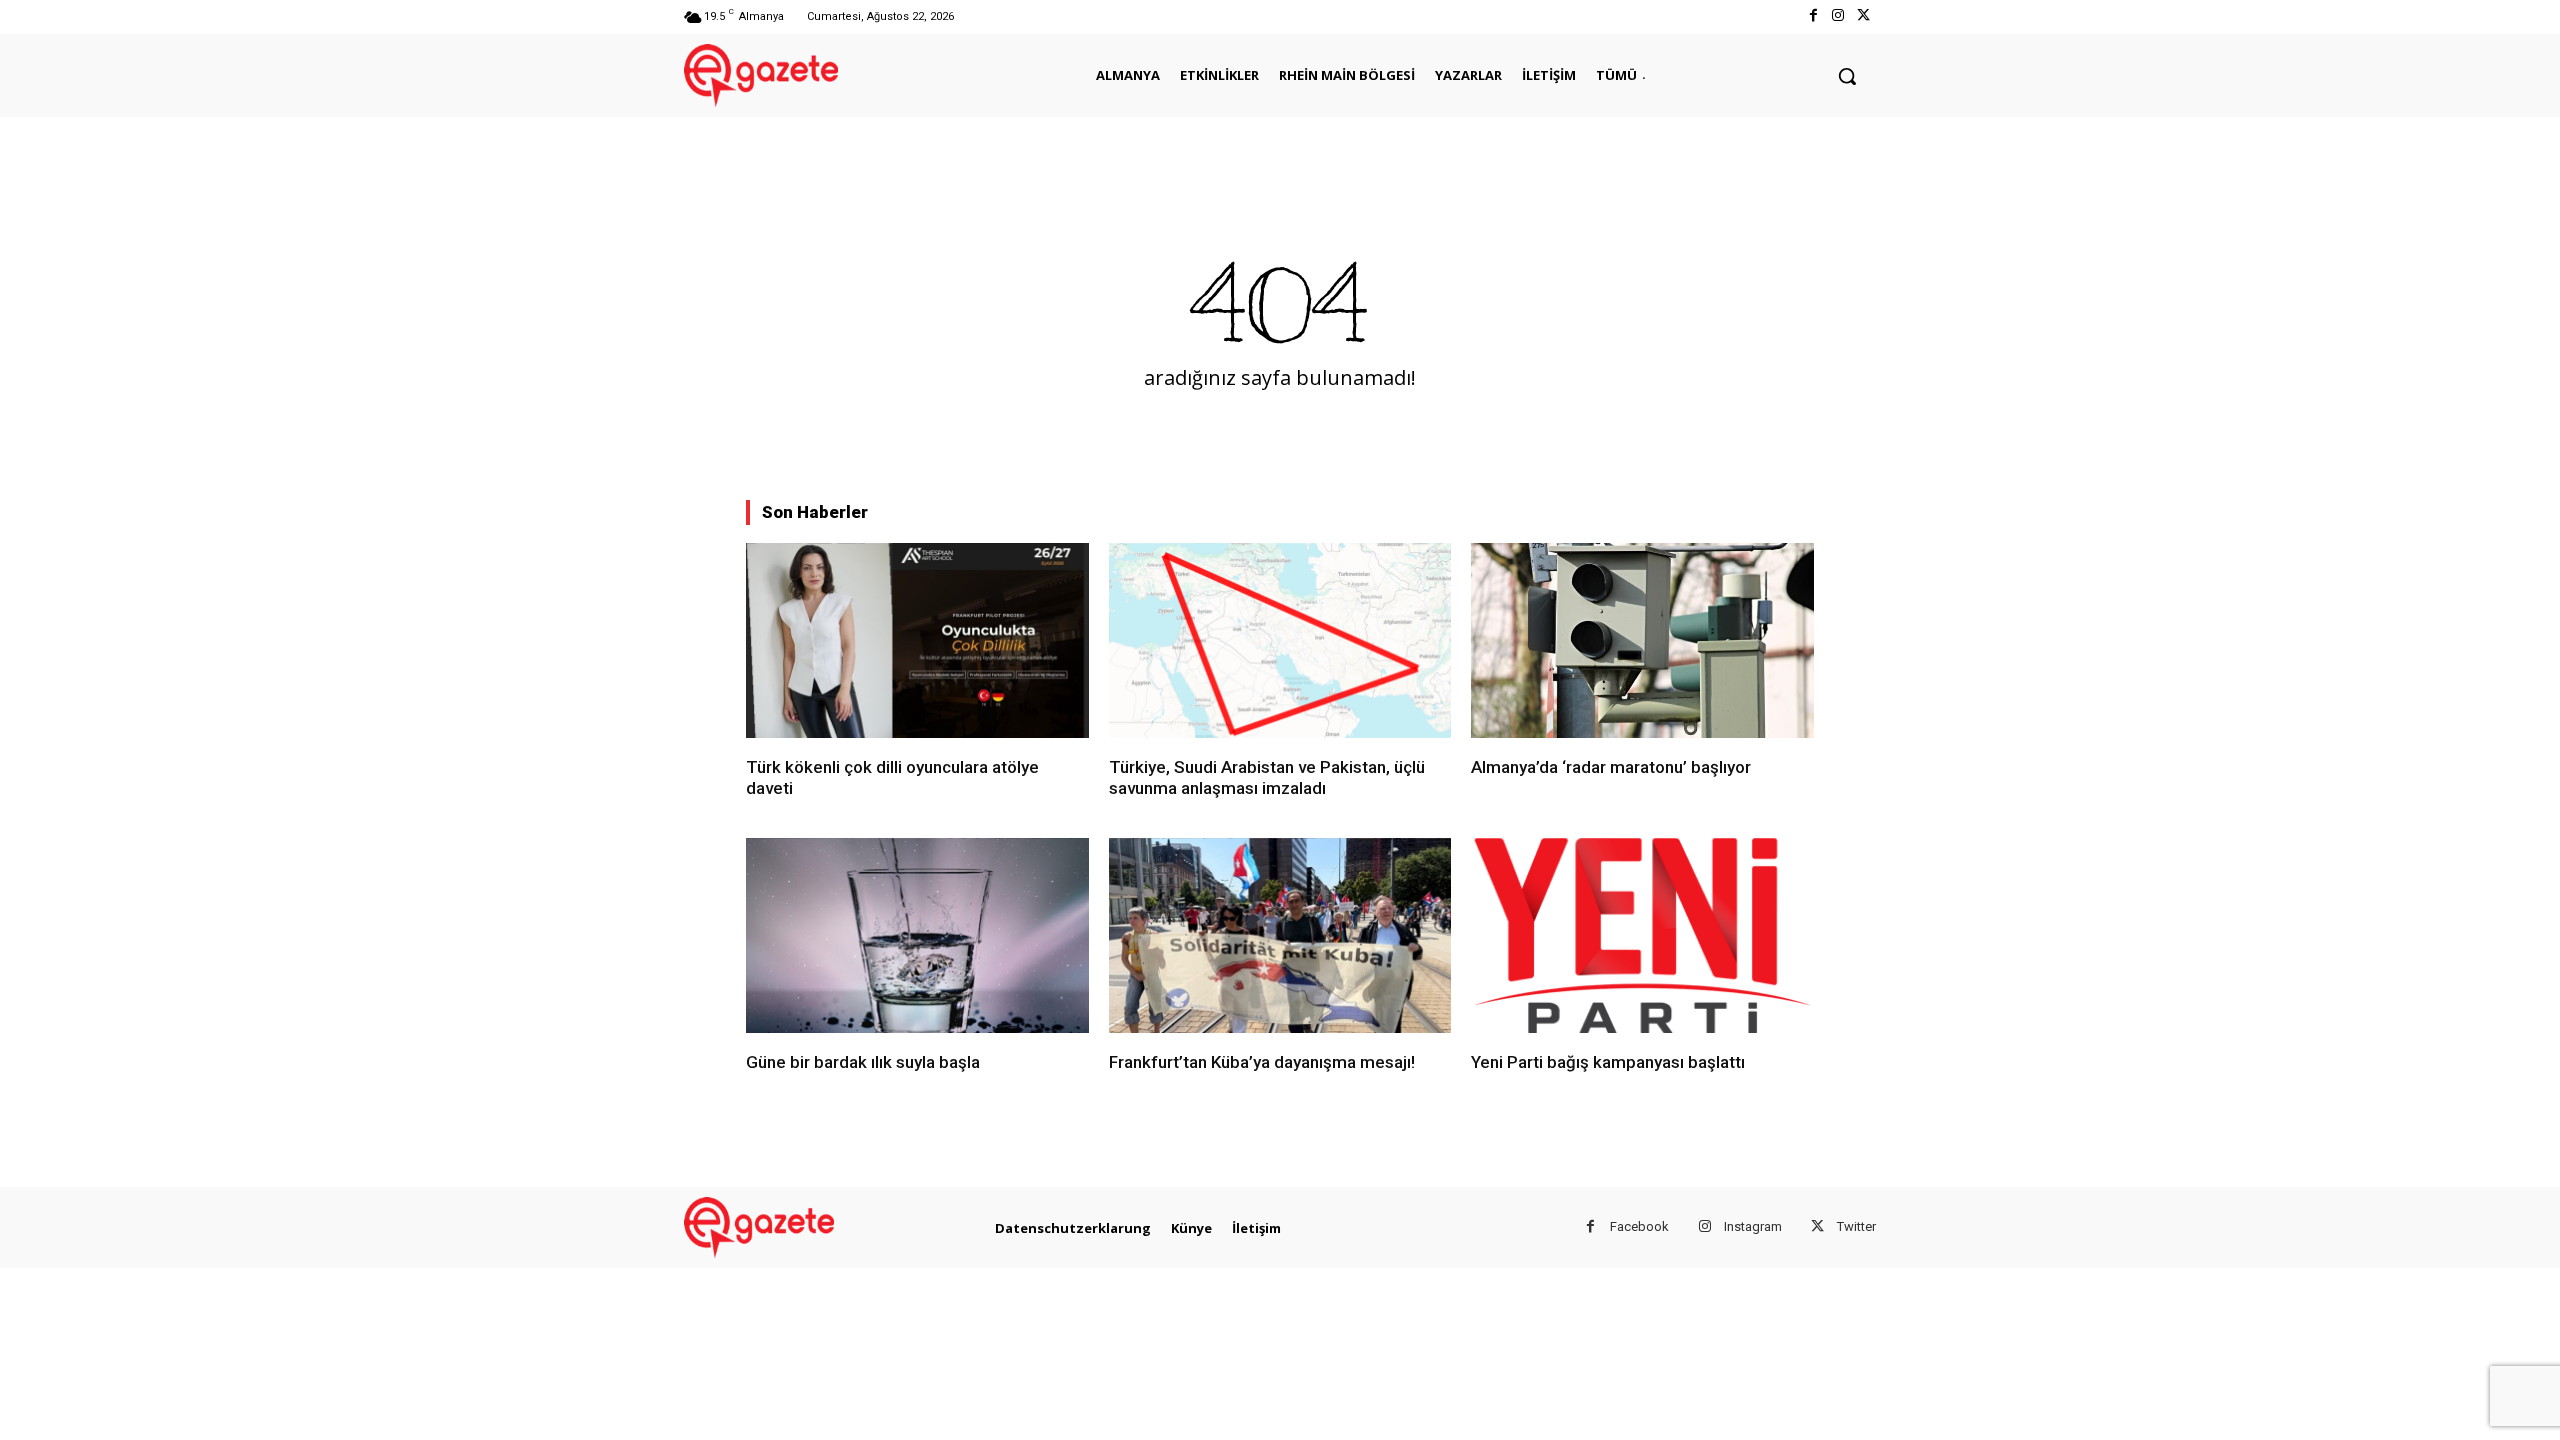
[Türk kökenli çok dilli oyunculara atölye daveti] (917, 640)
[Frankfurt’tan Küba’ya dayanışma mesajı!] (1280, 935)
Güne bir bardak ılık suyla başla (863, 1062)
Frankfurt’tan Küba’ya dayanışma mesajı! (1262, 1062)
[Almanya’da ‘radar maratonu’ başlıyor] (1642, 640)
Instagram (1753, 1226)
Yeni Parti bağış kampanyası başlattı (1608, 1062)
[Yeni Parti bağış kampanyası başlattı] (1642, 935)
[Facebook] (1812, 16)
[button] (1847, 76)
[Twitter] (1863, 16)
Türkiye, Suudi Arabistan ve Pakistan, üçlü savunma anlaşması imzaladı (1267, 777)
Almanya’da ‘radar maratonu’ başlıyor (1611, 767)
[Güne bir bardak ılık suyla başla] (917, 935)
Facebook (1639, 1226)
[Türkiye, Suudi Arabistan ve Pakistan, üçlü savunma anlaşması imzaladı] (1280, 640)
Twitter (1856, 1226)
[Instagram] (1838, 16)
